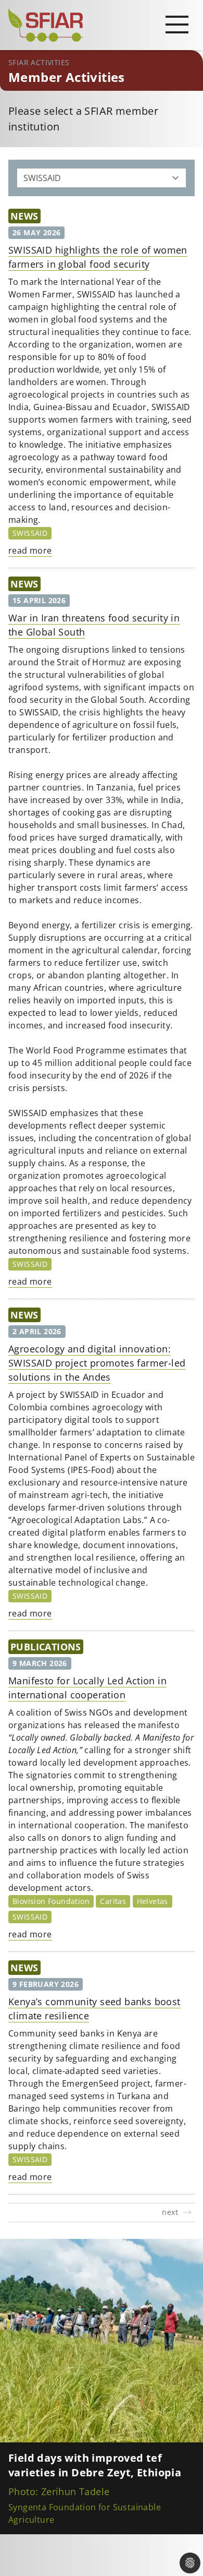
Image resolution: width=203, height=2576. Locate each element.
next (170, 2212)
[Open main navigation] (177, 24)
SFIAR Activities (39, 62)
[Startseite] (102, 25)
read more (30, 550)
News (24, 216)
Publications (46, 1647)
